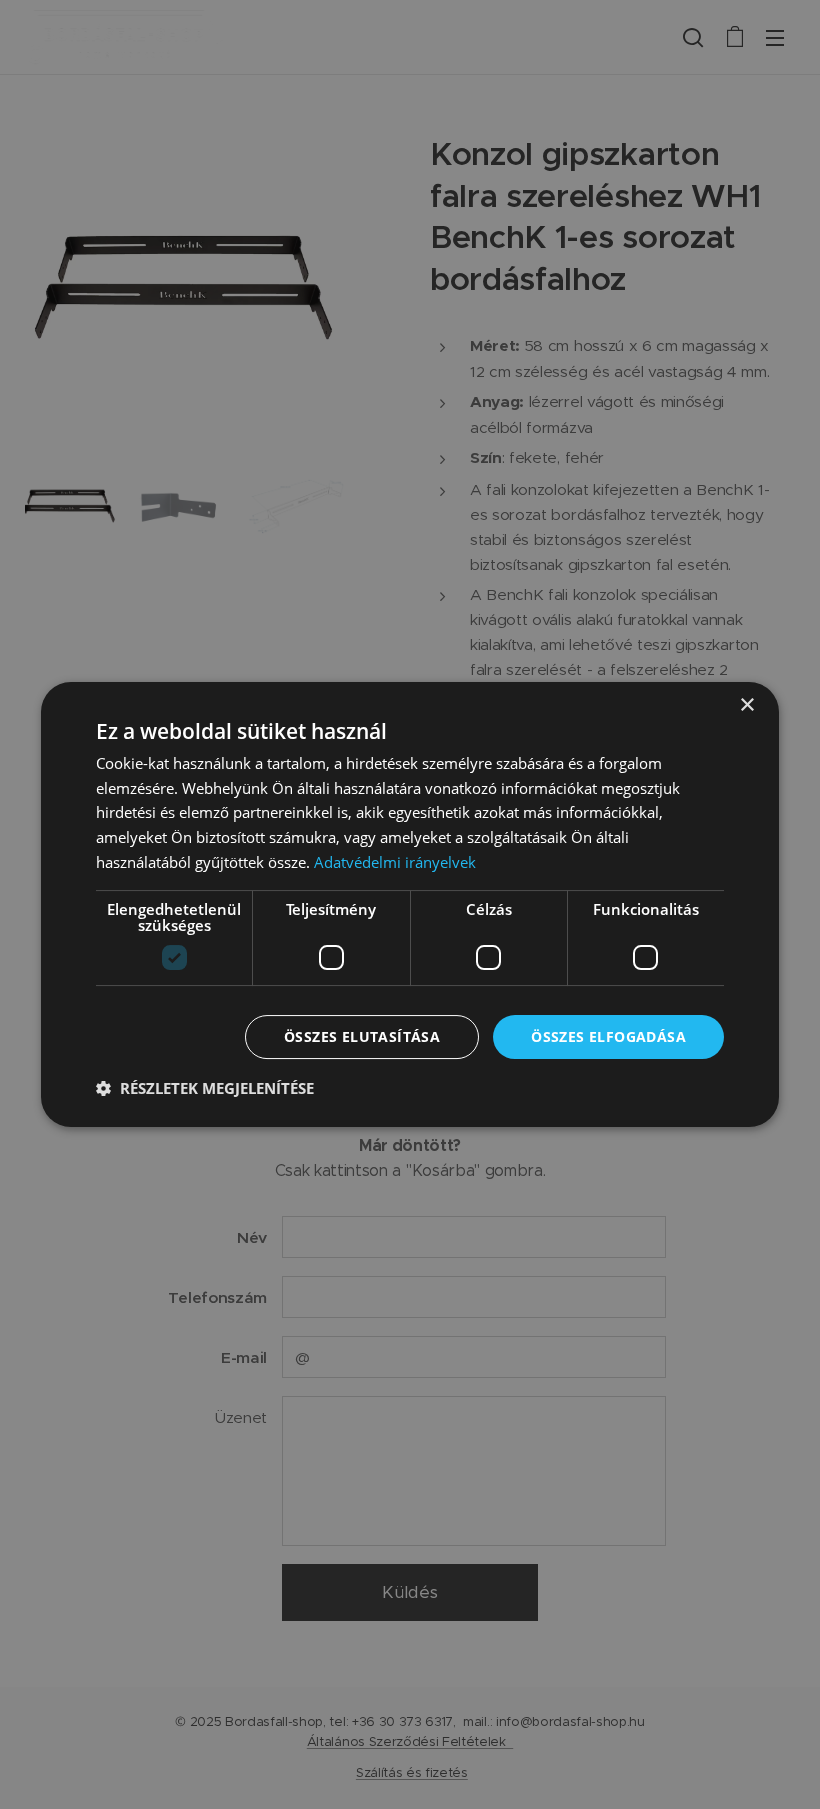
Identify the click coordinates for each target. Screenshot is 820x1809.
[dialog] (410, 905)
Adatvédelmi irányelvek (395, 862)
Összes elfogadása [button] (608, 1036)
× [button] (746, 705)
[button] (205, 1088)
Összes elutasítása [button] (362, 1036)
